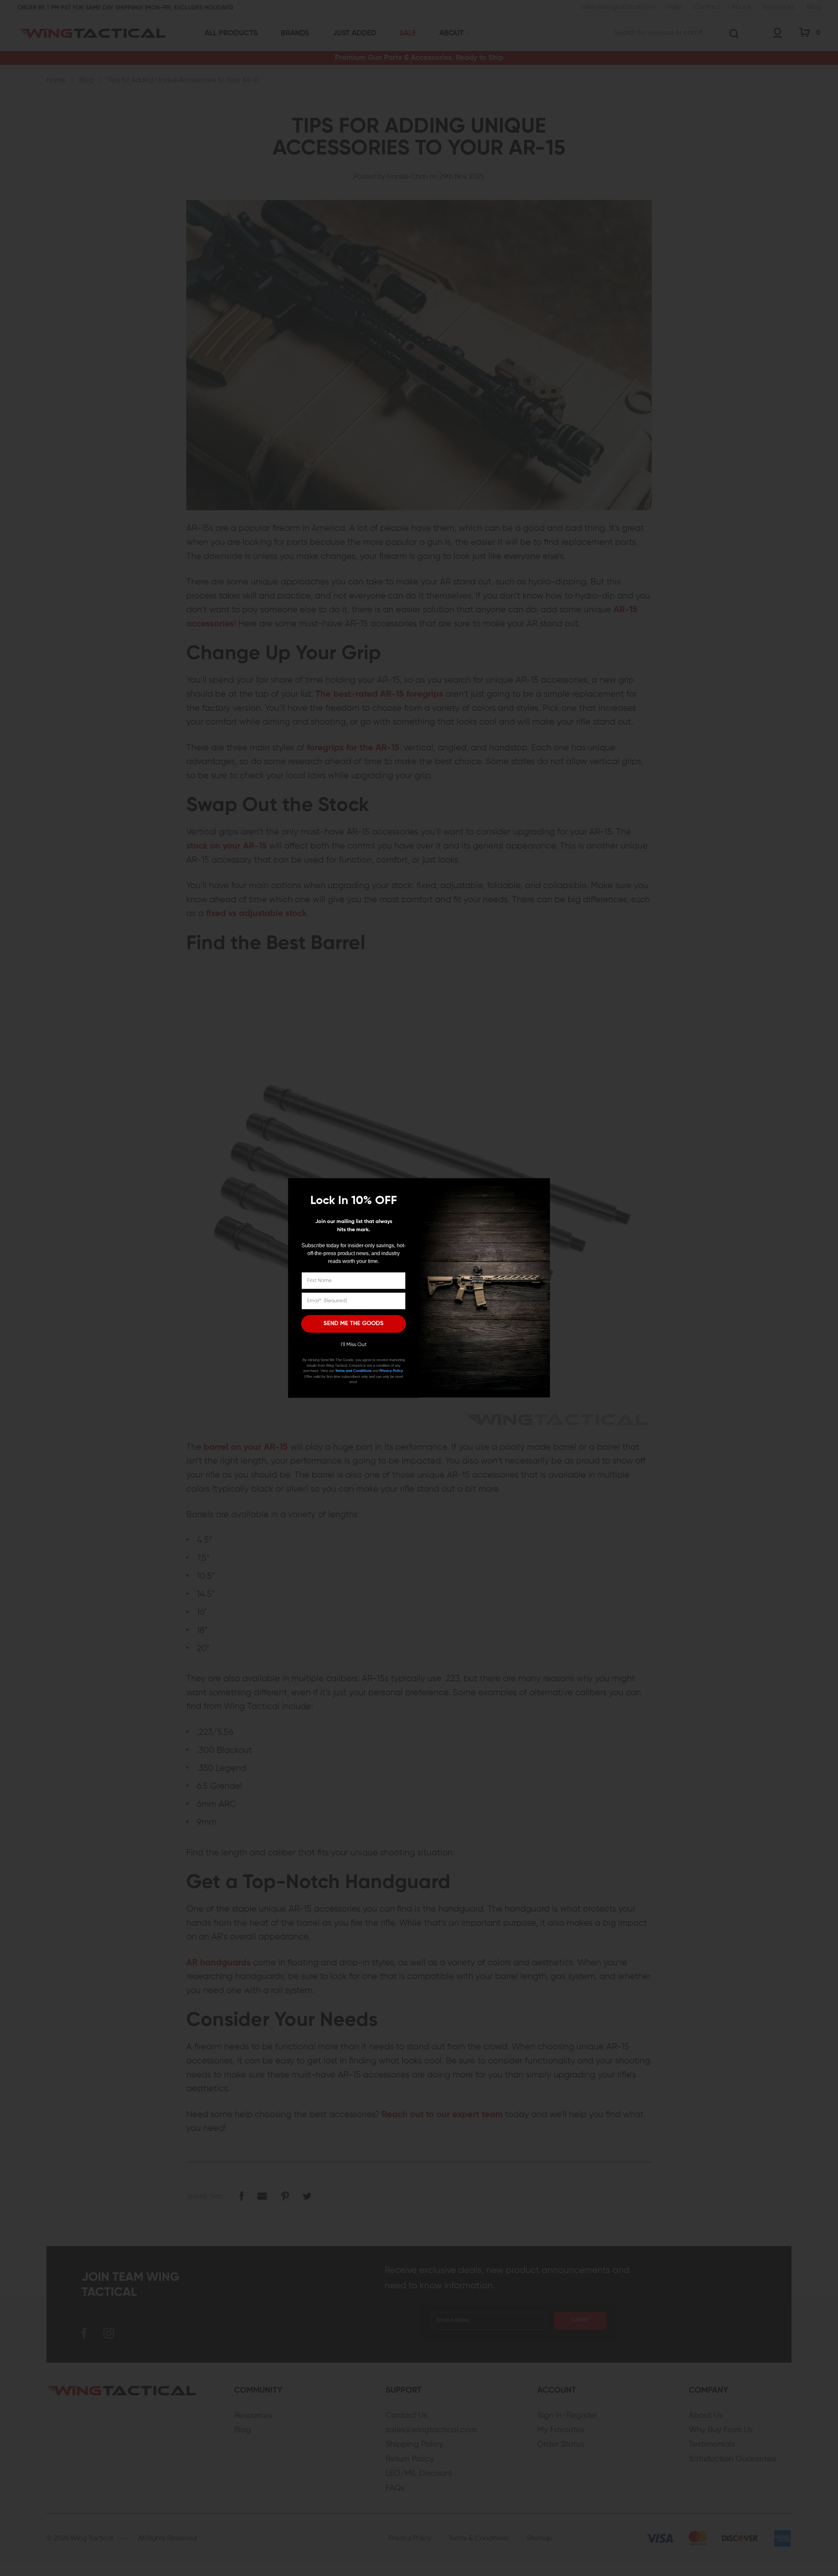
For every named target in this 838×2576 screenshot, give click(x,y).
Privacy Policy (391, 1371)
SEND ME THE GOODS (354, 1324)
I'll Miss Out (354, 1345)
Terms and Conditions (353, 1371)
